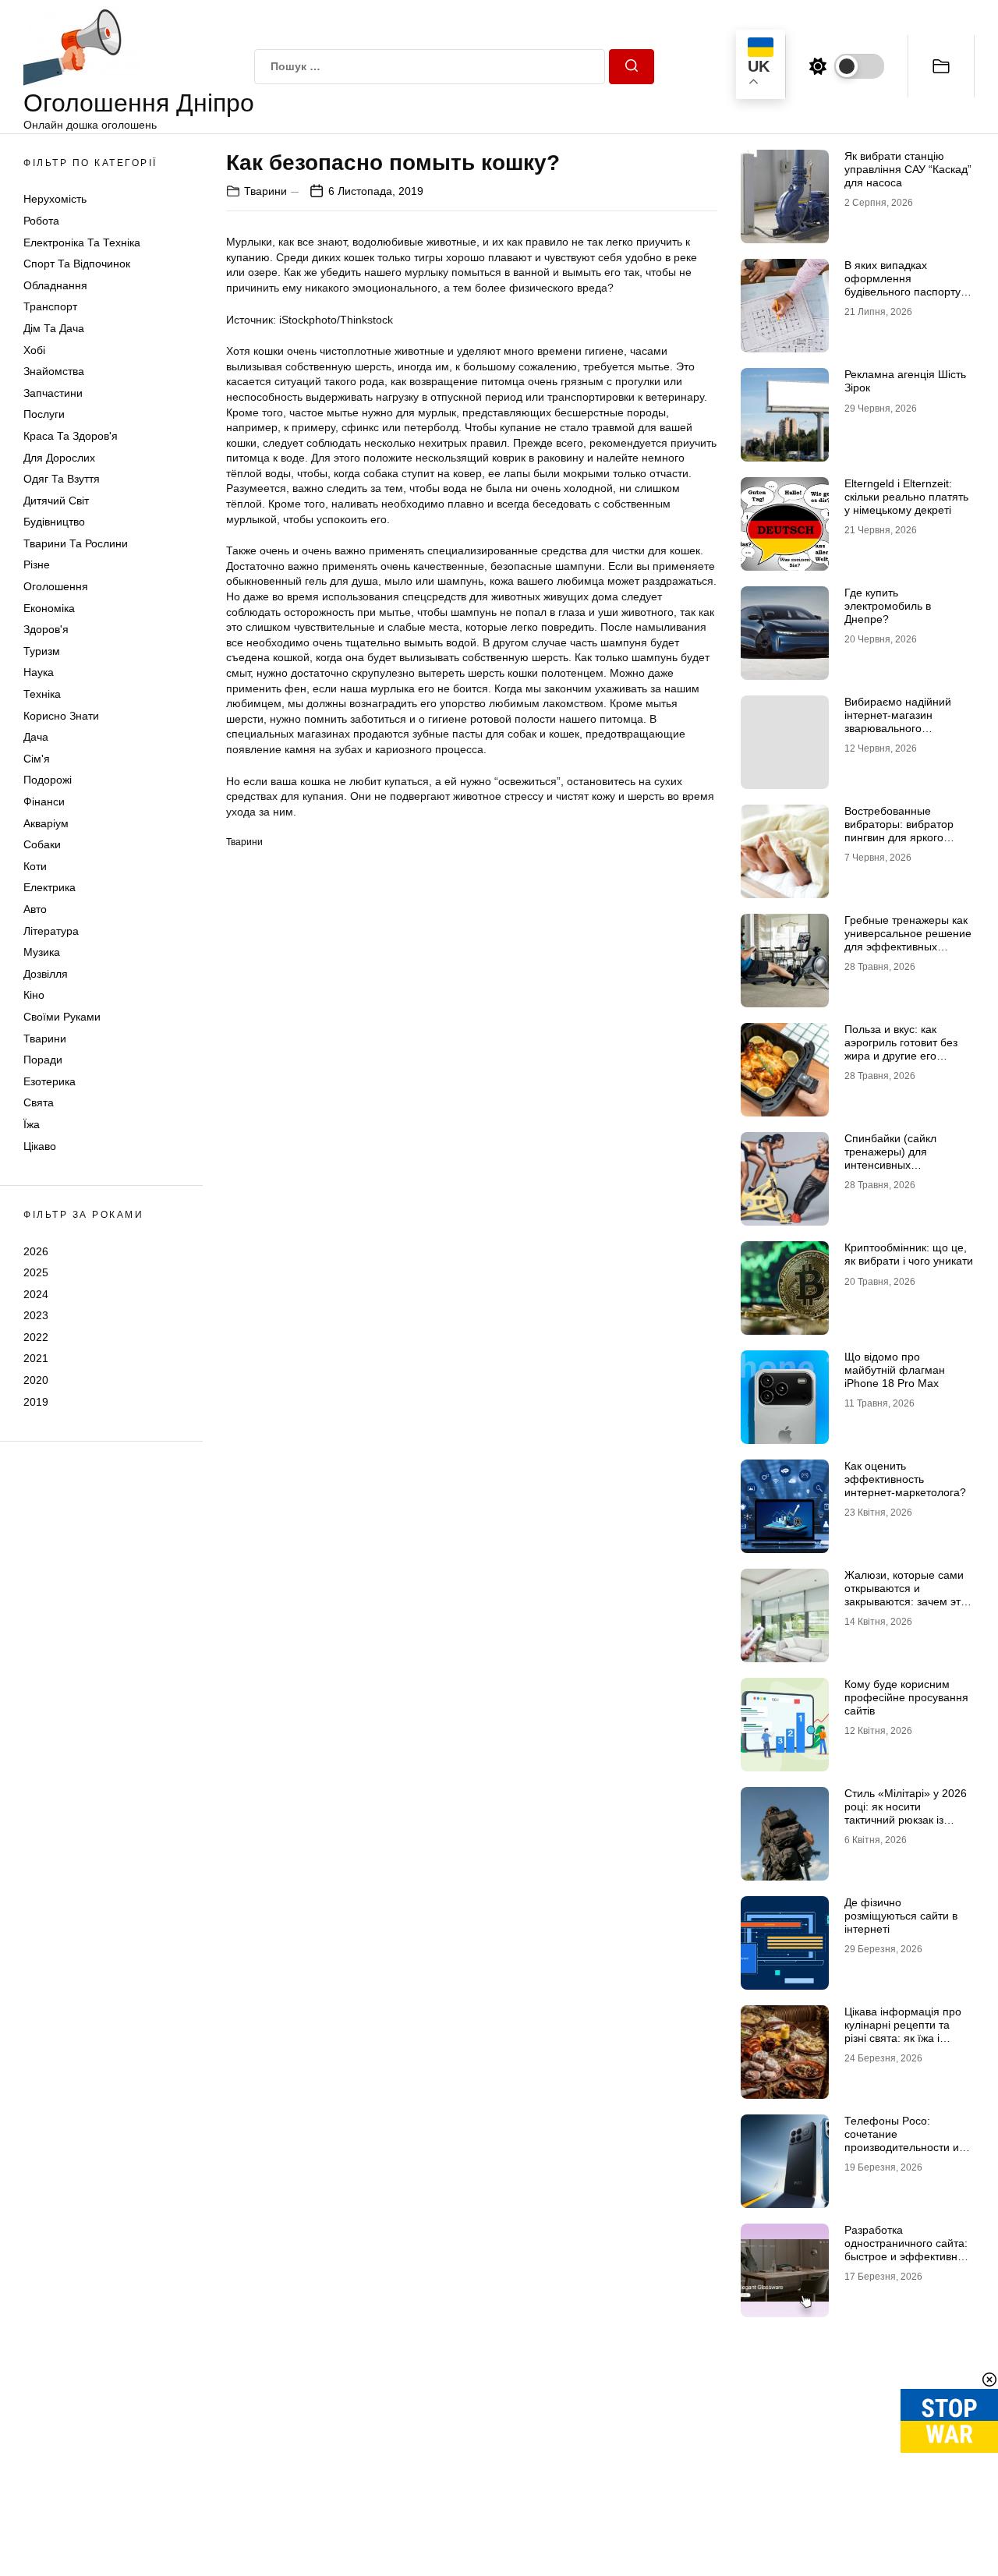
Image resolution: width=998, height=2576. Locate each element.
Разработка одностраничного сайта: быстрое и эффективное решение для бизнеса (907, 2249)
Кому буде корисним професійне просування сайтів (906, 1697)
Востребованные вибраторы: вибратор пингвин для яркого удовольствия (899, 830)
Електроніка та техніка (82, 242)
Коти (35, 866)
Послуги (44, 414)
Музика (42, 952)
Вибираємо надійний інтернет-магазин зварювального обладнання (898, 721)
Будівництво (54, 522)
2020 (36, 1380)
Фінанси (44, 801)
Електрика (50, 887)
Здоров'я (46, 629)
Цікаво (40, 1146)
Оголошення (56, 586)
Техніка (42, 694)
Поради (43, 1060)
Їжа (32, 1124)
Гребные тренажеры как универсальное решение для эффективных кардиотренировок (908, 939)
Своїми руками (62, 1017)
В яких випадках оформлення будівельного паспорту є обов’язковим (907, 285)
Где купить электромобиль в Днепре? (888, 606)
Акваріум (46, 823)
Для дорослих (59, 458)
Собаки (42, 844)
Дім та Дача (54, 328)
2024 (36, 1294)
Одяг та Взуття (62, 479)
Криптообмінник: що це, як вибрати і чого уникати (909, 1254)
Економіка (49, 608)
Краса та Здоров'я (71, 436)
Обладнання (55, 285)
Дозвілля (46, 974)
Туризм (42, 651)
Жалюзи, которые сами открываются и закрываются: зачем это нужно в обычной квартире (906, 1601)
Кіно (34, 995)
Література (51, 931)
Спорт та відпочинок (77, 264)
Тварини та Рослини (76, 543)
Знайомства (54, 371)
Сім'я (37, 759)
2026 (36, 1251)
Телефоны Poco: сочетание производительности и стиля (902, 2140)
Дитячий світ (56, 501)
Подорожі (48, 780)
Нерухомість (55, 199)
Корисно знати (61, 716)
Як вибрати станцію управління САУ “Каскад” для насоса (908, 169)
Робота (41, 221)
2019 (36, 1402)
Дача (36, 737)
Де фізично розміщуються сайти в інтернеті (901, 1916)
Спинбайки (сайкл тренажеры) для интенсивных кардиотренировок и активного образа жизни (906, 1164)
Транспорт (50, 306)
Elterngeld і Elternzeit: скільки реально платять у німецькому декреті (906, 497)
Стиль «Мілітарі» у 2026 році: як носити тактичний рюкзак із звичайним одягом (906, 1813)
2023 (36, 1315)
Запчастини (53, 393)
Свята (39, 1102)
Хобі (34, 350)
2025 (36, 1272)
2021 (36, 1358)
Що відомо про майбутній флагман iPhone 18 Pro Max (895, 1370)
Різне (37, 564)
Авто (35, 909)
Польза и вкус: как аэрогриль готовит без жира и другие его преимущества (901, 1049)
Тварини (45, 1039)
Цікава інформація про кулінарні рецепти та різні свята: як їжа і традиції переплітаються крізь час (907, 2038)
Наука (39, 672)
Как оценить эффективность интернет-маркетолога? (905, 1479)
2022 (36, 1337)
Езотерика (50, 1081)
